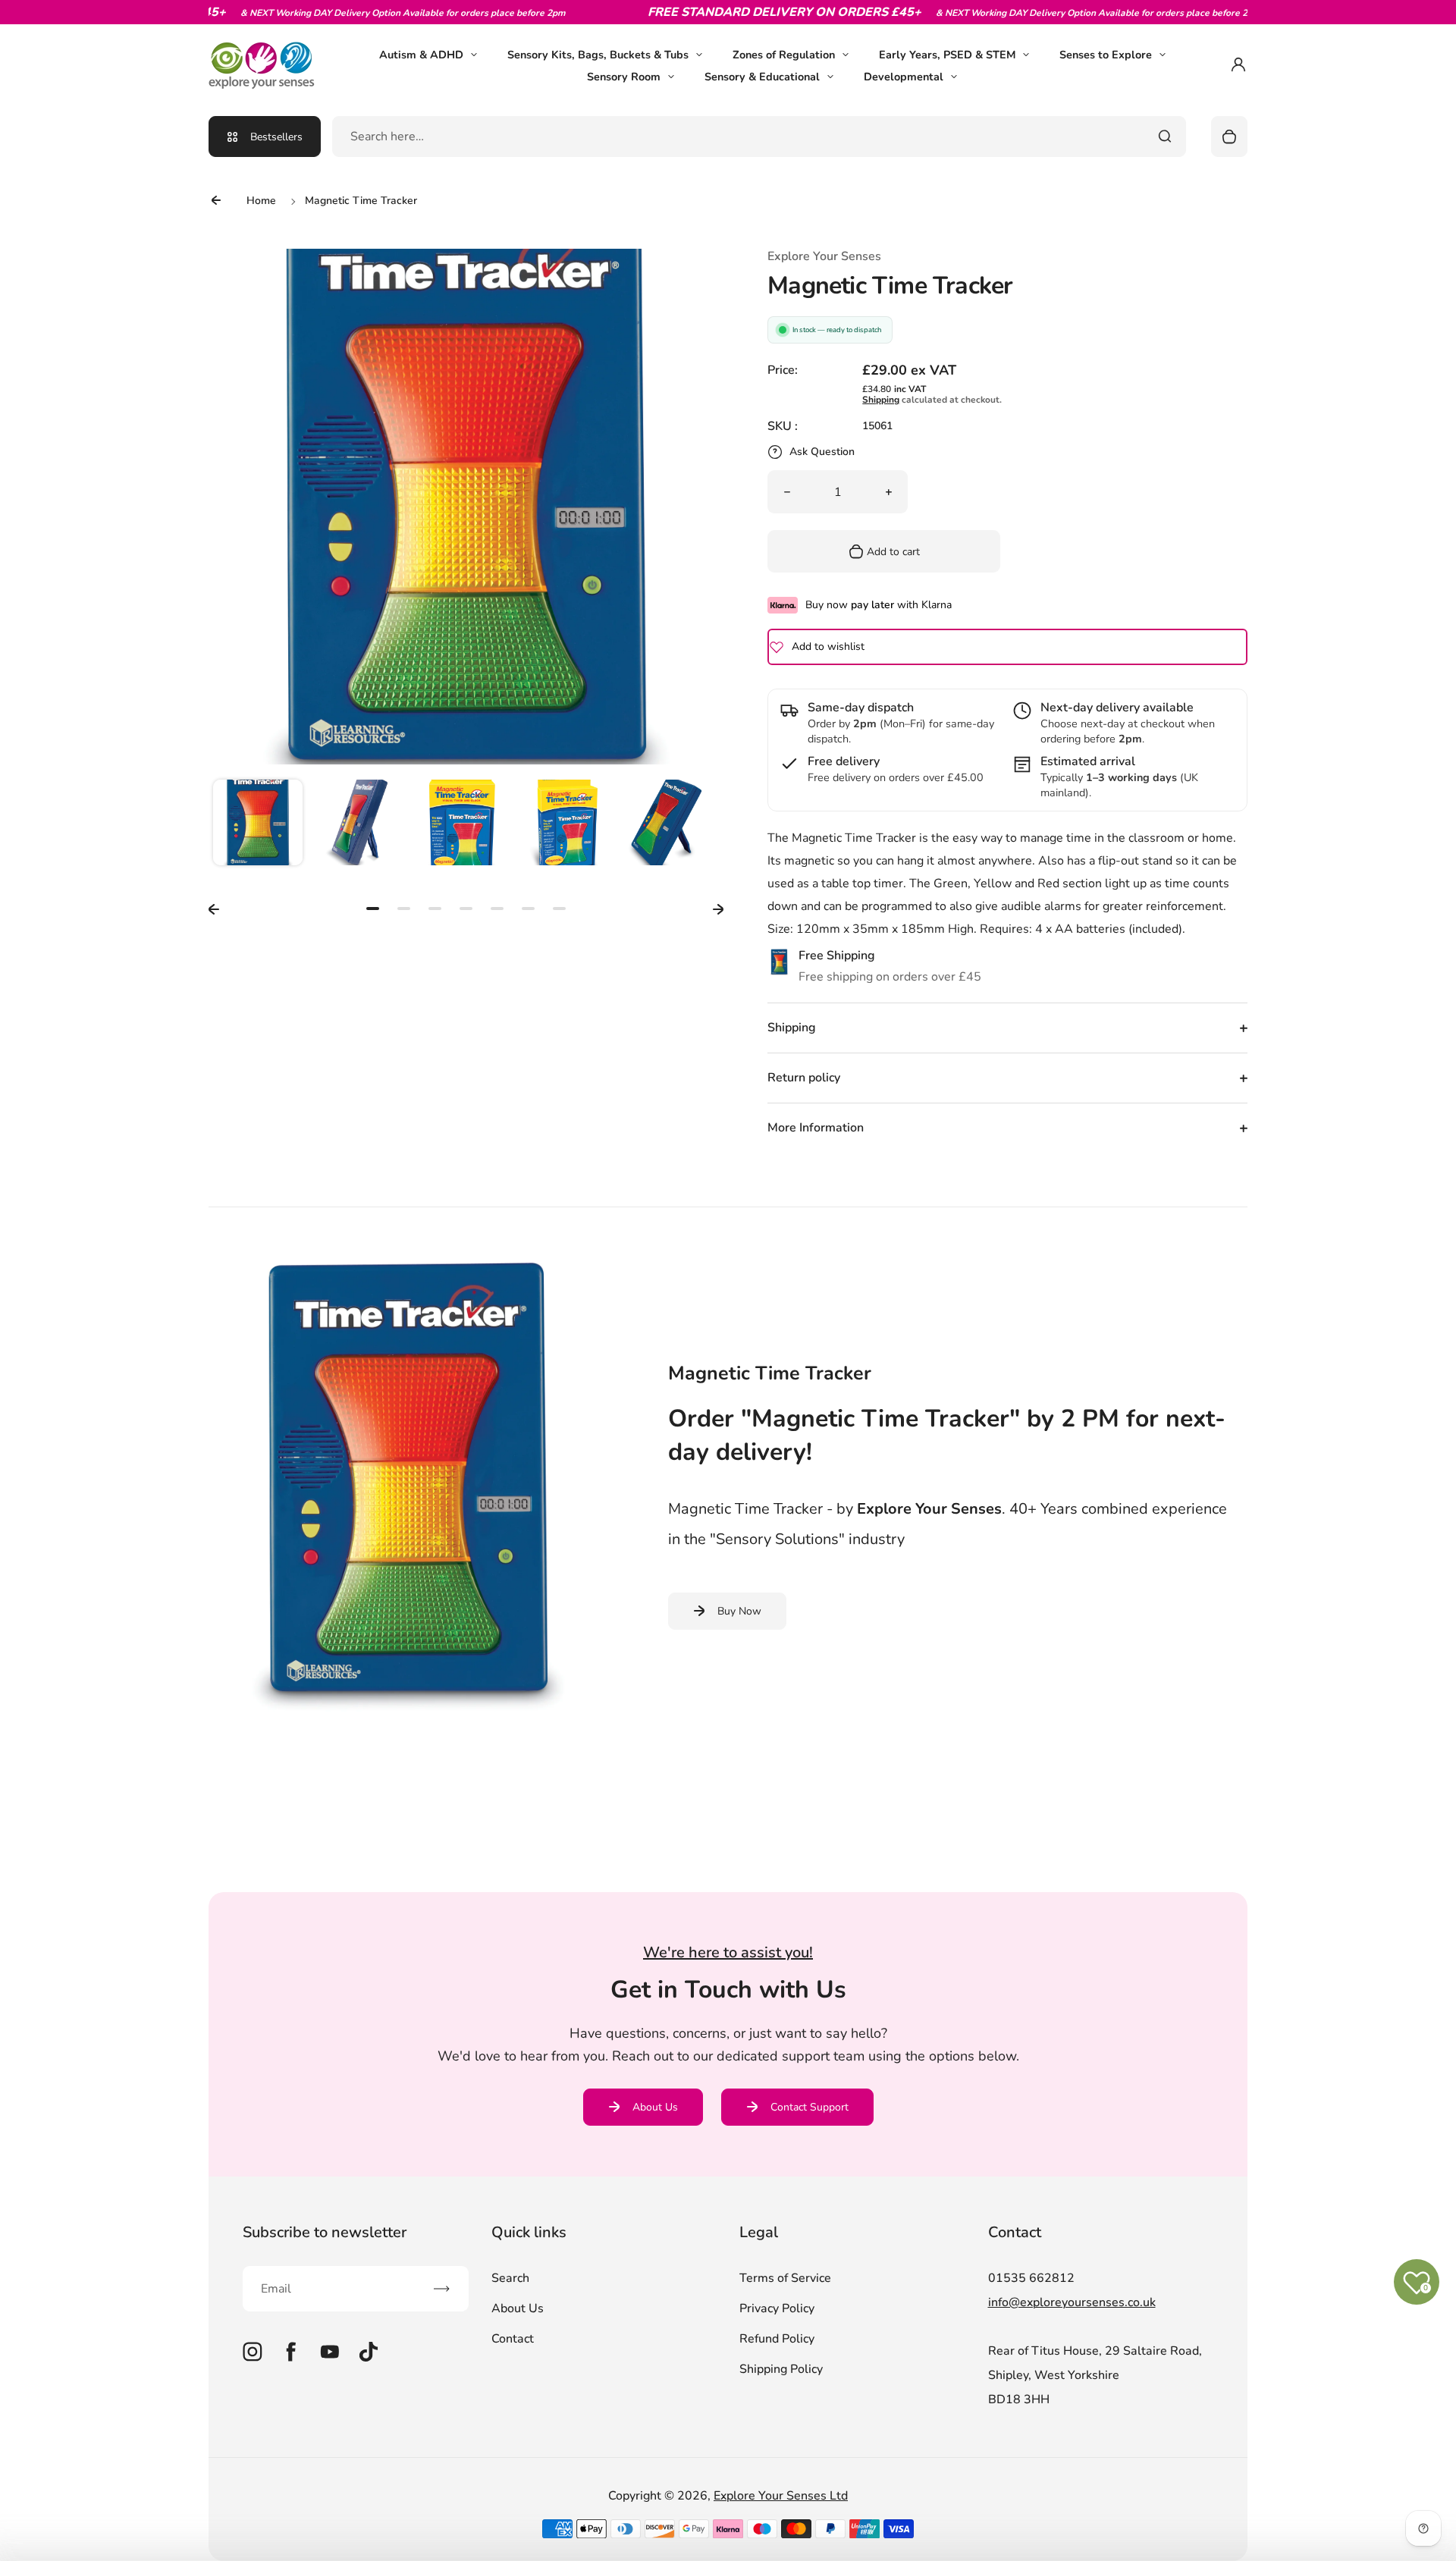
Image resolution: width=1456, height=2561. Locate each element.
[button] (258, 824)
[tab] (373, 909)
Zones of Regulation (784, 55)
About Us (655, 2107)
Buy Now (739, 1611)
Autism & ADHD (421, 55)
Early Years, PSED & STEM (947, 55)
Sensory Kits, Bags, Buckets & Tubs (598, 55)
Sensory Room (624, 77)
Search (510, 2278)
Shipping (881, 400)
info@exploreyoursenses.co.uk (1072, 2302)
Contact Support (810, 2107)
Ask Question (822, 452)
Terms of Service (785, 2278)
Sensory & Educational (762, 77)
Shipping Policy (781, 2369)
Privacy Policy (777, 2308)
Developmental (904, 77)
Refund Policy (777, 2339)
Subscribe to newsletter (325, 2232)
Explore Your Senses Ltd (781, 2496)
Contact (513, 2339)
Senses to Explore (1106, 55)
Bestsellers (276, 137)
